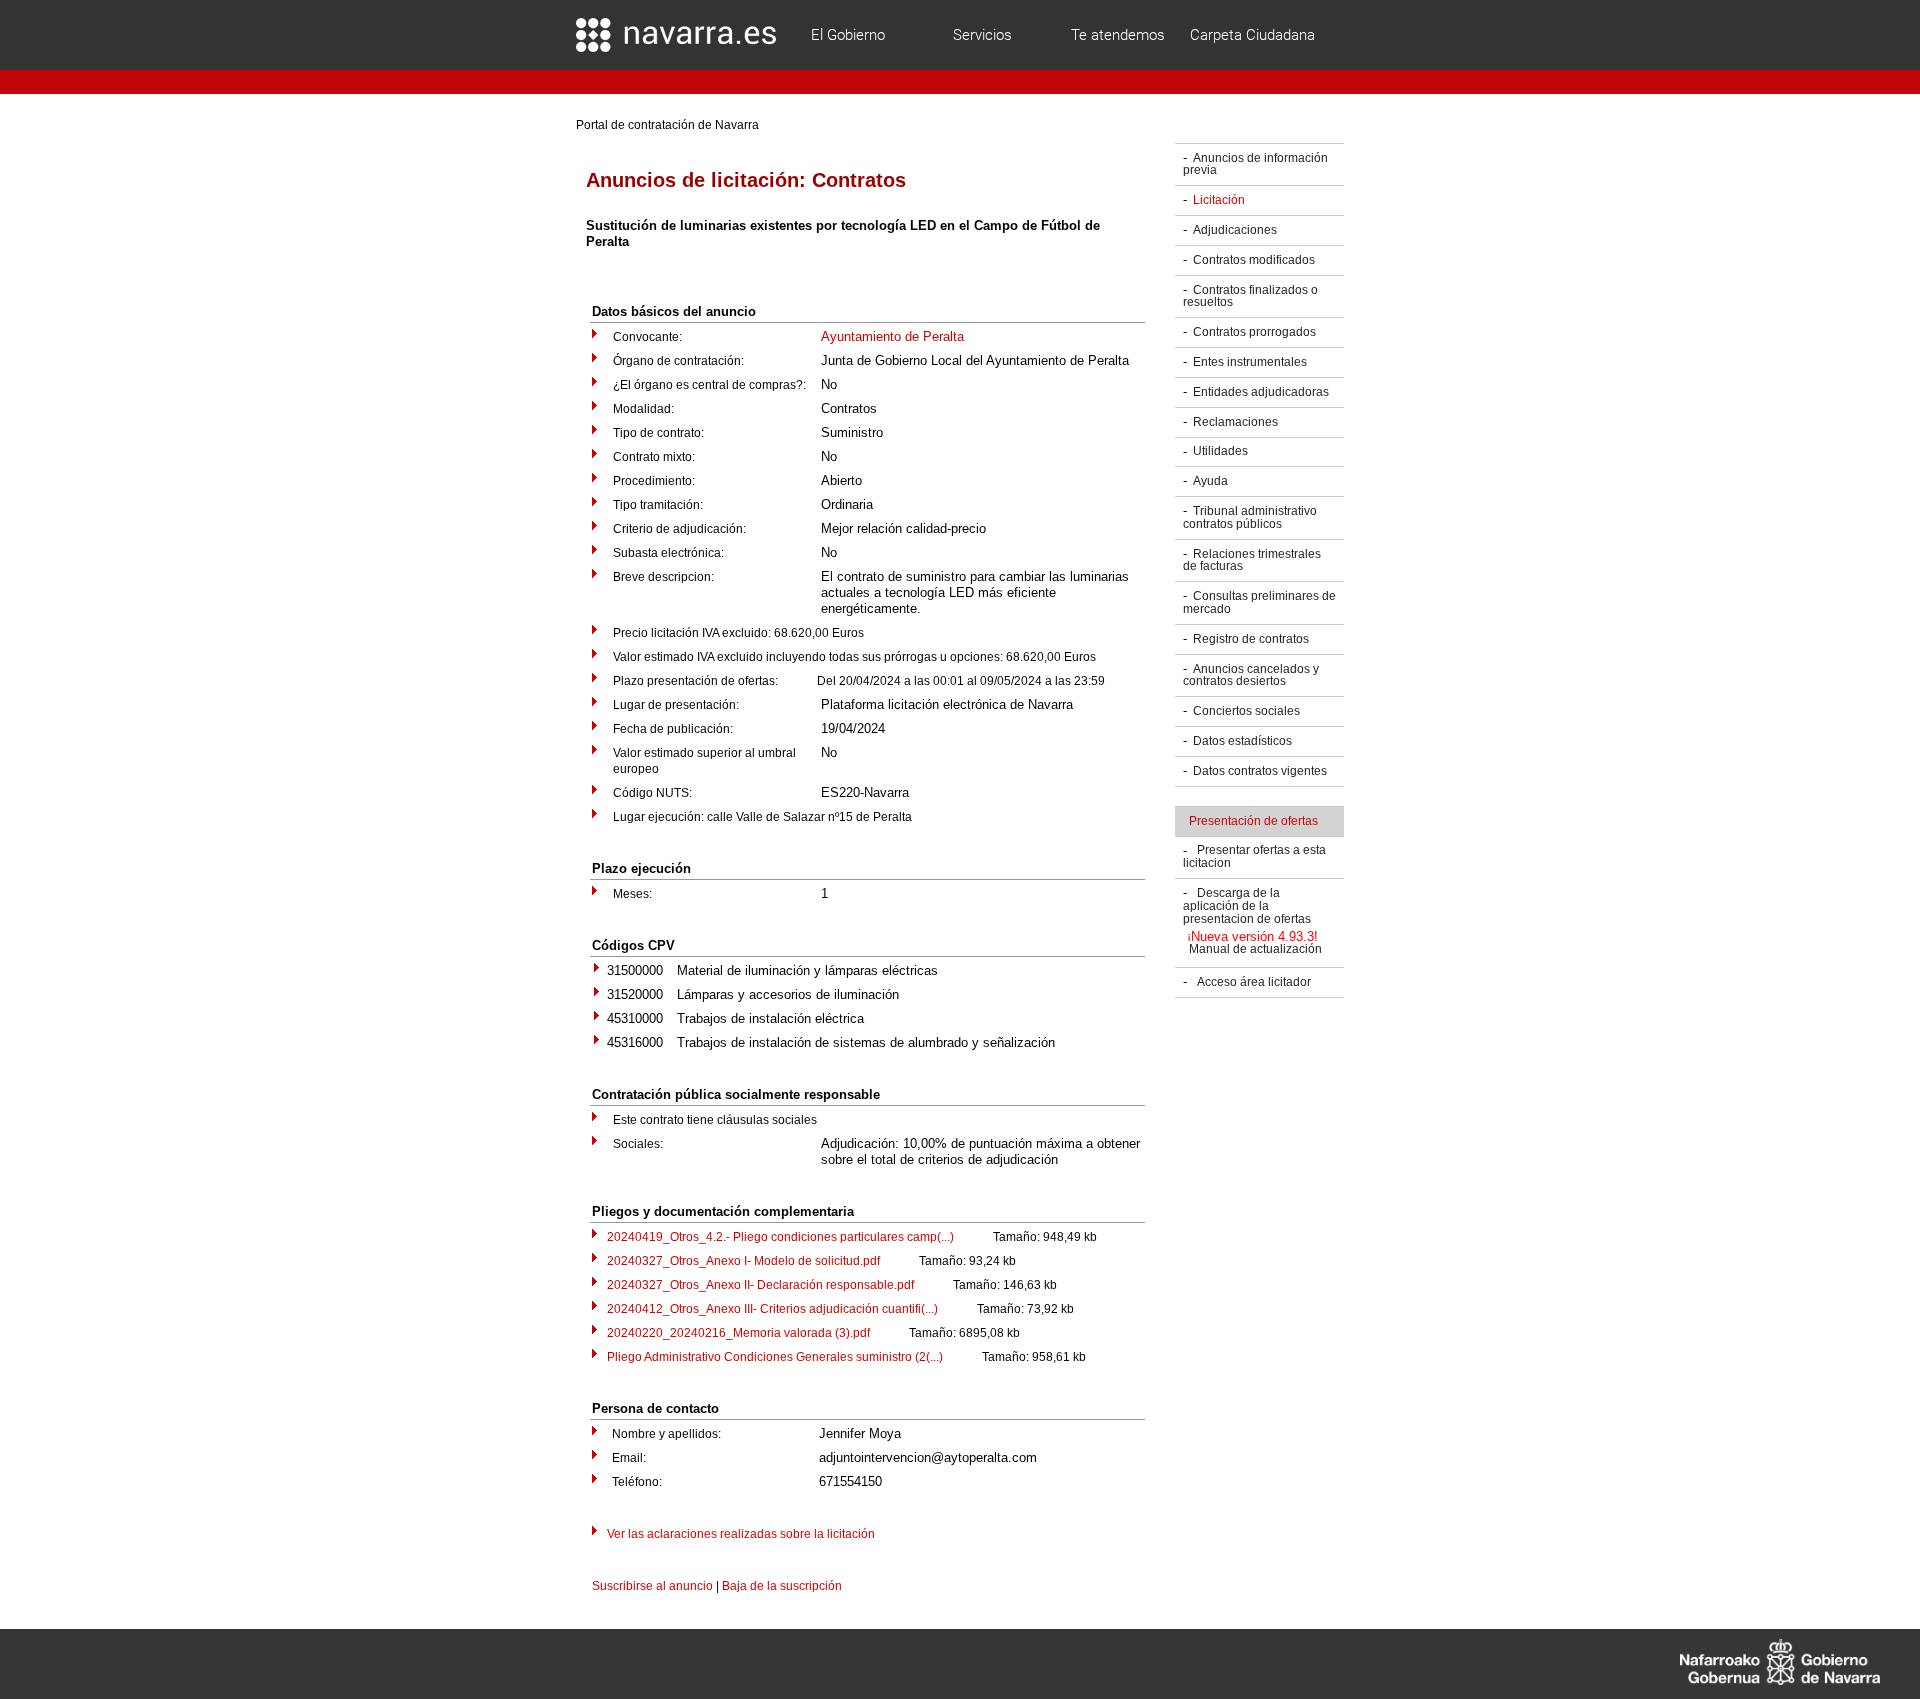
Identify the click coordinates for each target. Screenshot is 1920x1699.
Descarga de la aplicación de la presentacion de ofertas (1247, 906)
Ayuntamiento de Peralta (892, 336)
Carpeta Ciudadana (1252, 35)
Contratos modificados (1254, 260)
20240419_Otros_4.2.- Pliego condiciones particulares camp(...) (780, 1237)
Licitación (1219, 200)
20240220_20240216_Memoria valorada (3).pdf (738, 1333)
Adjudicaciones (1235, 230)
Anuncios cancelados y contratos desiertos (1251, 675)
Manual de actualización (1255, 950)
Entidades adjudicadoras (1261, 392)
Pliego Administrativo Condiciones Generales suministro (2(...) (775, 1357)
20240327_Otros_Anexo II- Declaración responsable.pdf (760, 1285)
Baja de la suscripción (782, 1586)
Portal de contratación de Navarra (667, 125)
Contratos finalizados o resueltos (1250, 296)
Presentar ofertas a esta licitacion (1254, 857)
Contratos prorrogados (1254, 332)
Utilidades (1220, 452)
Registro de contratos (1251, 639)
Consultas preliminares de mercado (1259, 602)
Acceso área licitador (1254, 982)
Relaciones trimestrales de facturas (1252, 560)
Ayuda (1210, 481)
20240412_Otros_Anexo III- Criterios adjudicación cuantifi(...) (772, 1309)
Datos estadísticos (1242, 741)
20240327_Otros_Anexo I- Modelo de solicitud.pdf (743, 1261)
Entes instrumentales (1250, 362)
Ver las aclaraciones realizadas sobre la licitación (741, 1534)
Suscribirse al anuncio (652, 1586)
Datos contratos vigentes (1260, 771)
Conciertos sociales (1246, 711)
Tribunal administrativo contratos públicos (1250, 517)
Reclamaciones (1235, 422)
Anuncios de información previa (1255, 164)
